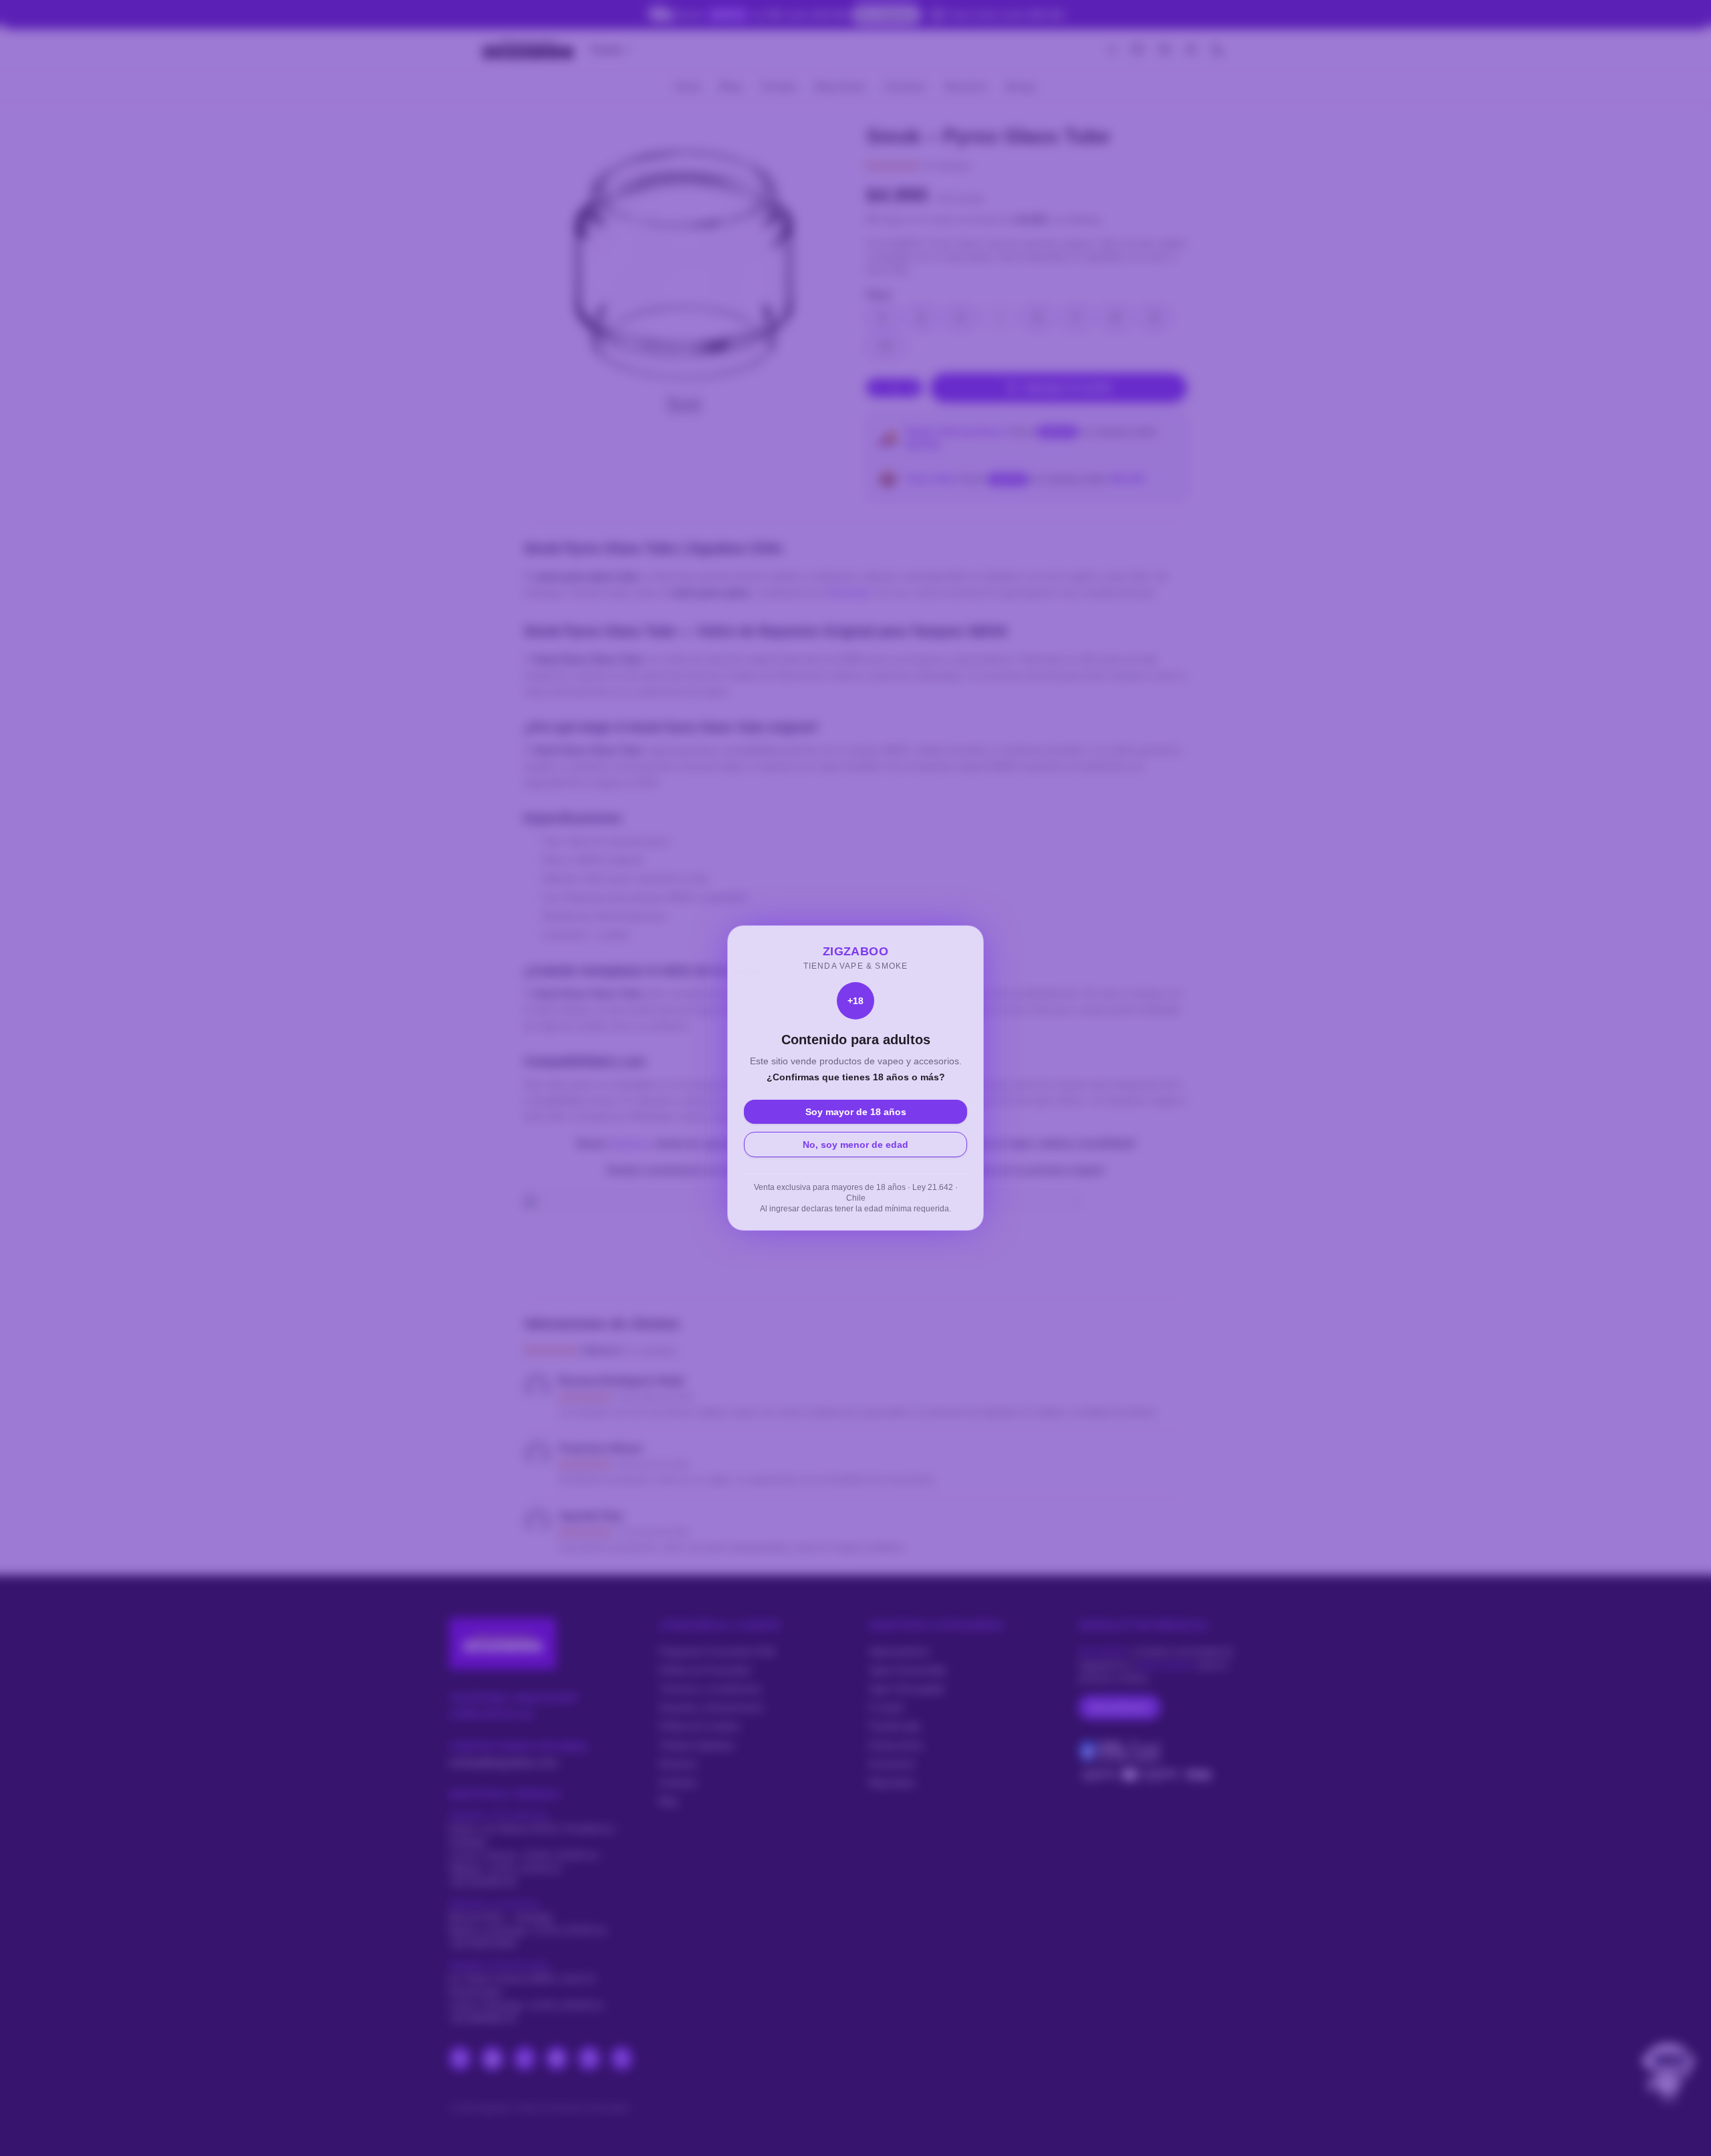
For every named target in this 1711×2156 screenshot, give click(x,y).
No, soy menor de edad (855, 1145)
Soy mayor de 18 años (856, 1112)
